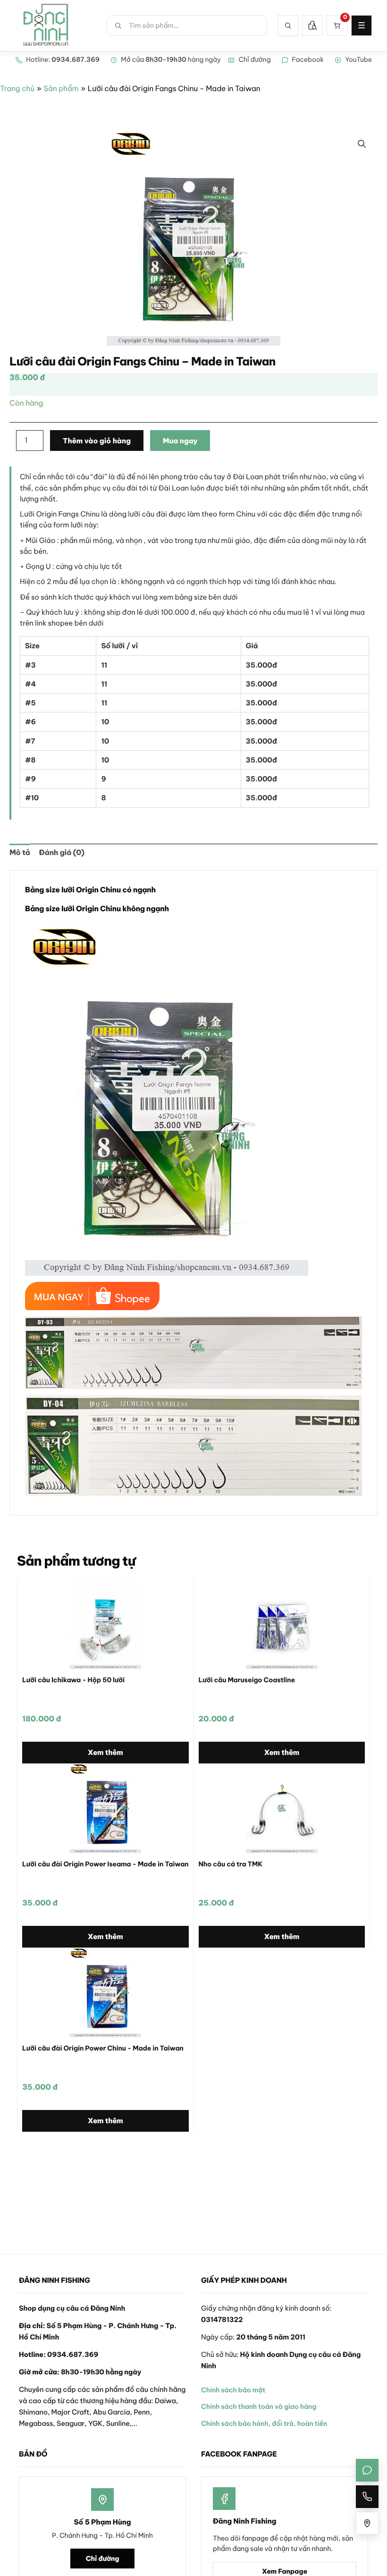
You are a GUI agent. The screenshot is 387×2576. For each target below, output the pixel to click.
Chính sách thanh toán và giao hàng (259, 2407)
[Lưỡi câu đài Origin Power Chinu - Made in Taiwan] (105, 1992)
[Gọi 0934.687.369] (367, 2497)
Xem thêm (105, 1752)
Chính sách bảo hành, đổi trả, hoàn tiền (264, 2423)
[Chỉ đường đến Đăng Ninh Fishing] (367, 2523)
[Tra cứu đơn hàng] (312, 25)
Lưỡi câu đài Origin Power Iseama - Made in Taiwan (105, 1864)
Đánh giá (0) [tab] (62, 853)
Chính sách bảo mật (233, 2390)
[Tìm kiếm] (288, 25)
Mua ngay (180, 441)
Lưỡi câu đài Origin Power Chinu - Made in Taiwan (103, 2048)
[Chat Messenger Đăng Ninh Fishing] (367, 2470)
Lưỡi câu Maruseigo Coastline (247, 1680)
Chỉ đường (103, 2559)
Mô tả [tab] (20, 853)
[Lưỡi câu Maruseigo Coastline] (282, 1624)
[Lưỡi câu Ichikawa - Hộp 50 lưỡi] (105, 1624)
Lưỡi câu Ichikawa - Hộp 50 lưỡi (73, 1680)
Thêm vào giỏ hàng (97, 441)
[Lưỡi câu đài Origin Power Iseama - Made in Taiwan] (105, 1808)
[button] (362, 144)
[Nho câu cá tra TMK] (282, 1808)
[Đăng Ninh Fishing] (46, 25)
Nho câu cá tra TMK (231, 1864)
